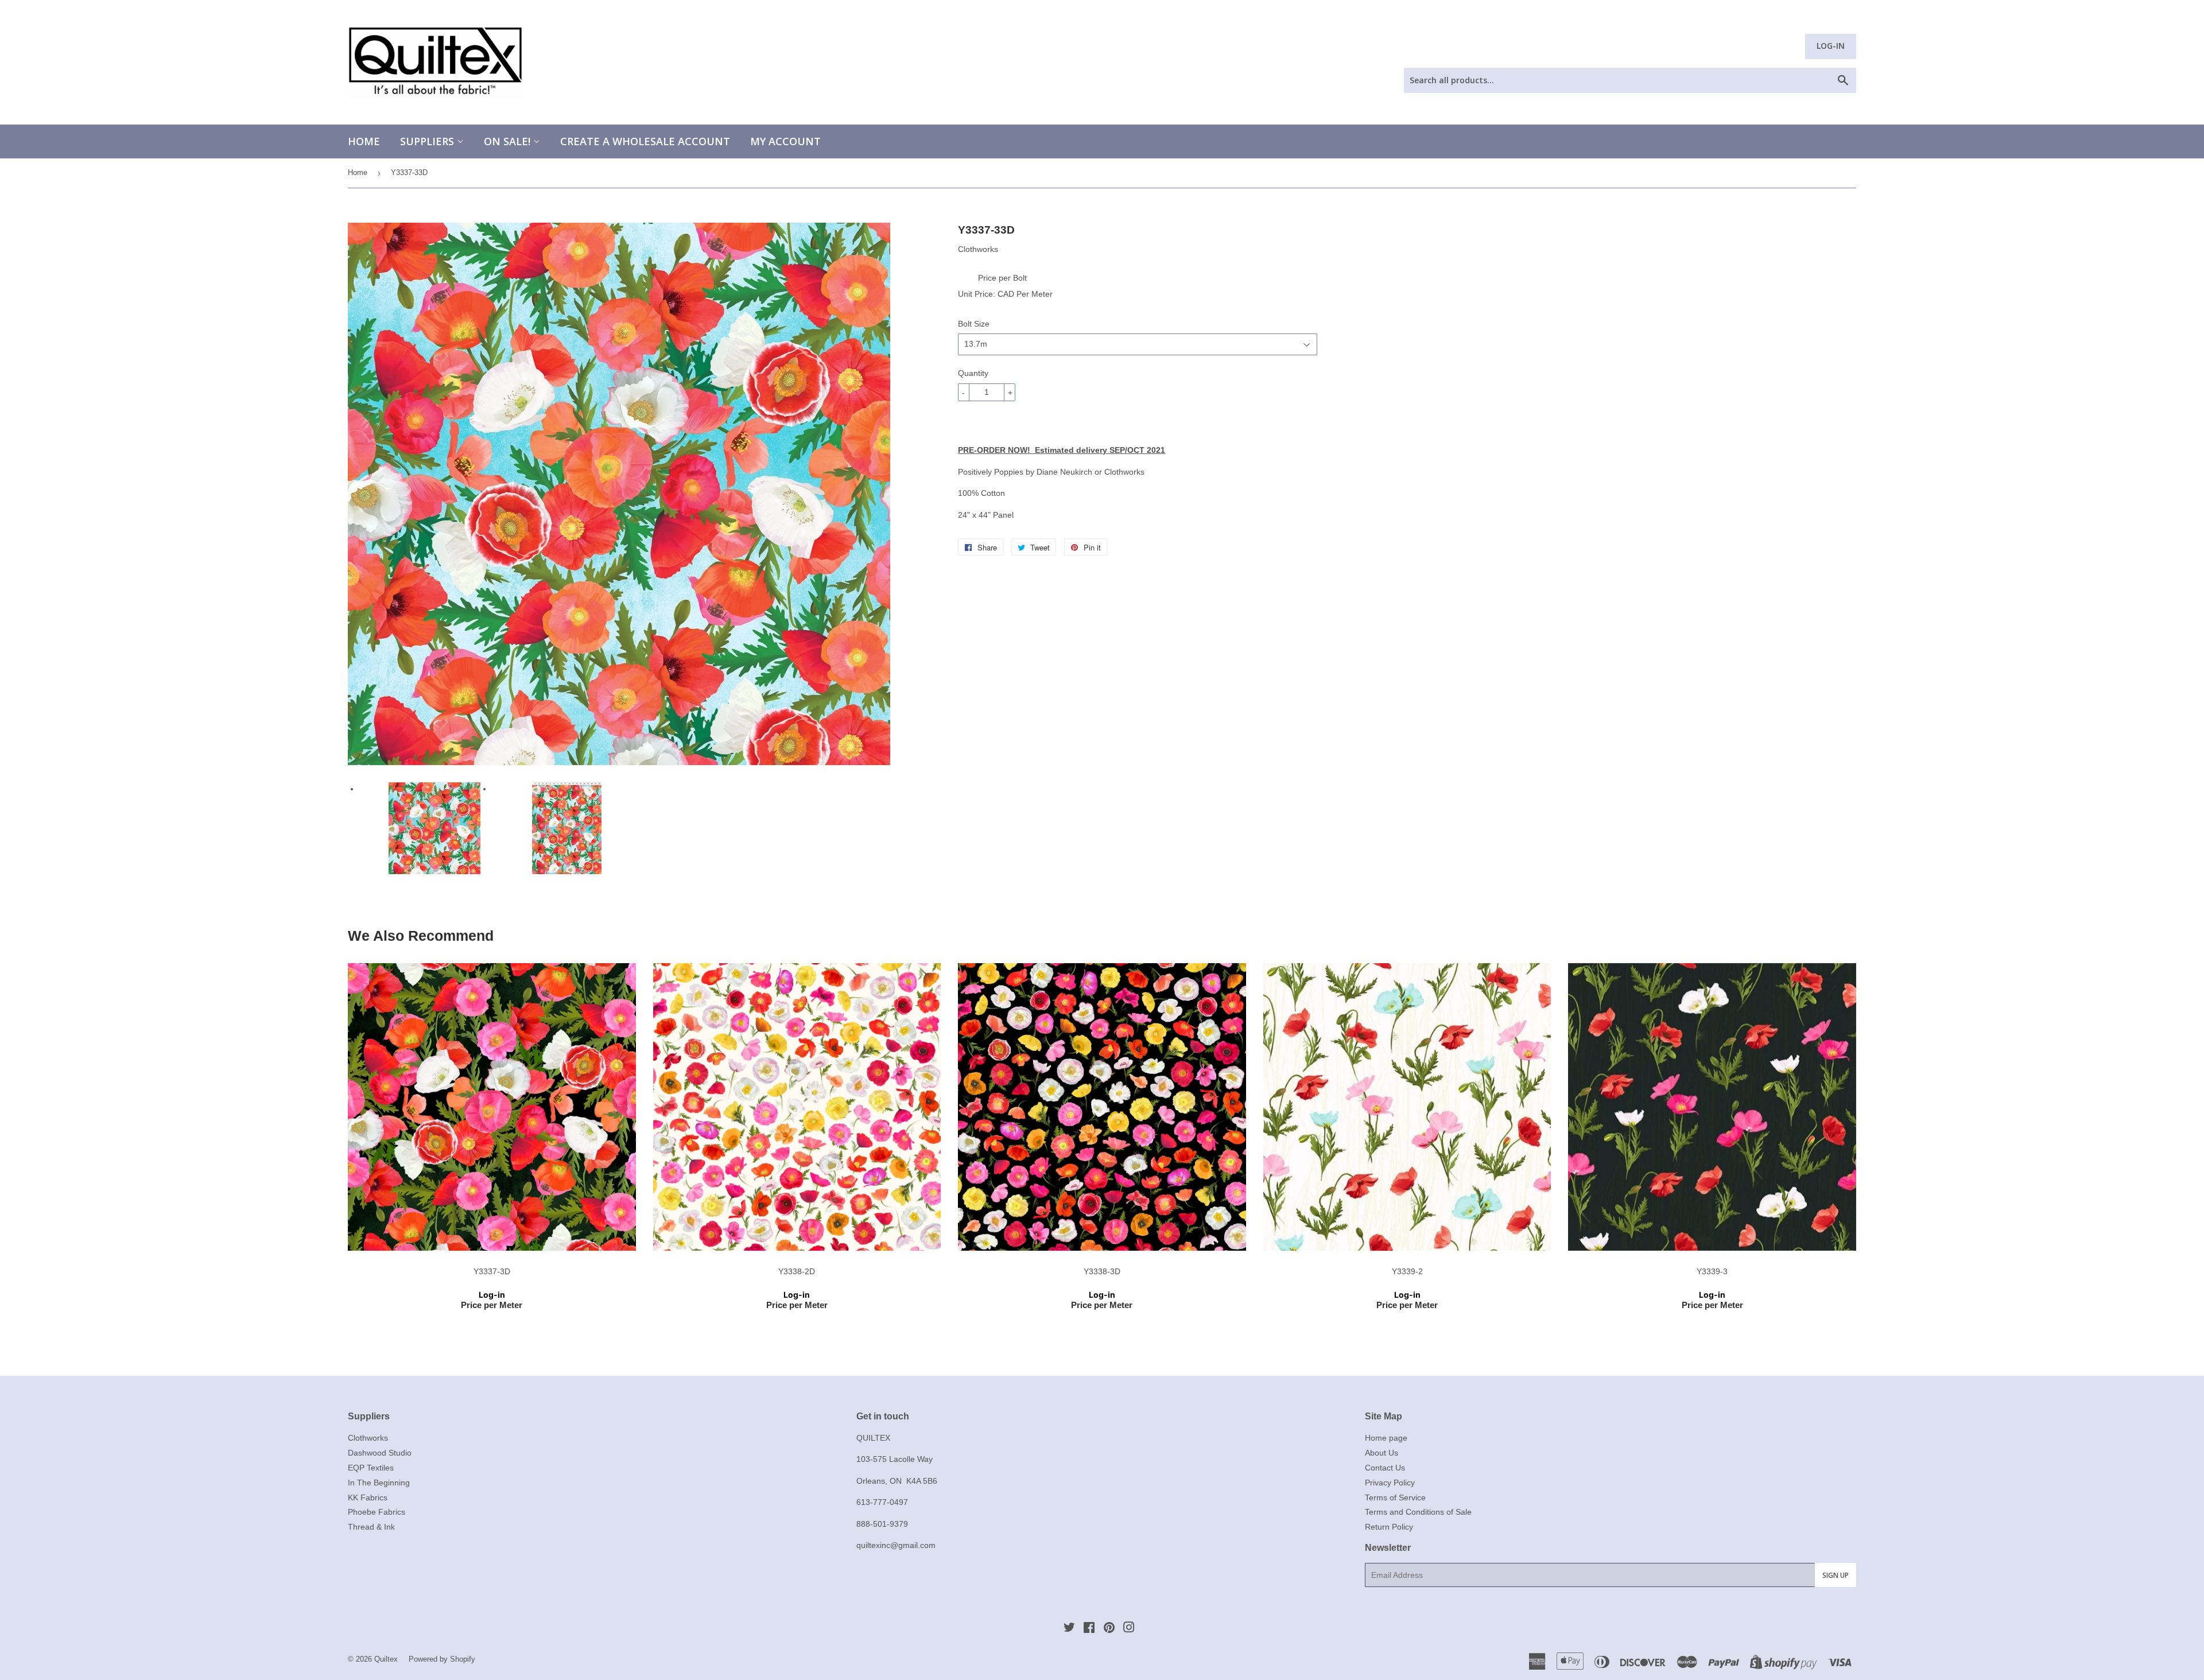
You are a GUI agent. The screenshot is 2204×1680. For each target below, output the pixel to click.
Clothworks (368, 1438)
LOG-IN (1831, 46)
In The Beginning (379, 1483)
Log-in (492, 1295)
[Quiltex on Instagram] (1129, 1629)
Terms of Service (1395, 1497)
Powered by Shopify (442, 1659)
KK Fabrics (368, 1497)
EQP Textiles (371, 1468)
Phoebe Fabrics (377, 1512)
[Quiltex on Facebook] (1089, 1629)
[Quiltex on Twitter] (1069, 1629)
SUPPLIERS (428, 141)
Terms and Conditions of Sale (1418, 1512)
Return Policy (1389, 1527)
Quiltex (386, 1659)
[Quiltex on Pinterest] (1109, 1629)
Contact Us (1385, 1468)
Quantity (973, 373)
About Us (1382, 1453)
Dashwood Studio (380, 1453)
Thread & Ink (371, 1527)
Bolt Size (974, 324)
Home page (1386, 1438)
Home (364, 141)
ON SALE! (509, 141)
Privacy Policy (1390, 1483)
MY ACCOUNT (785, 141)
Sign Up (1836, 1575)
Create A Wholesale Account (645, 141)
